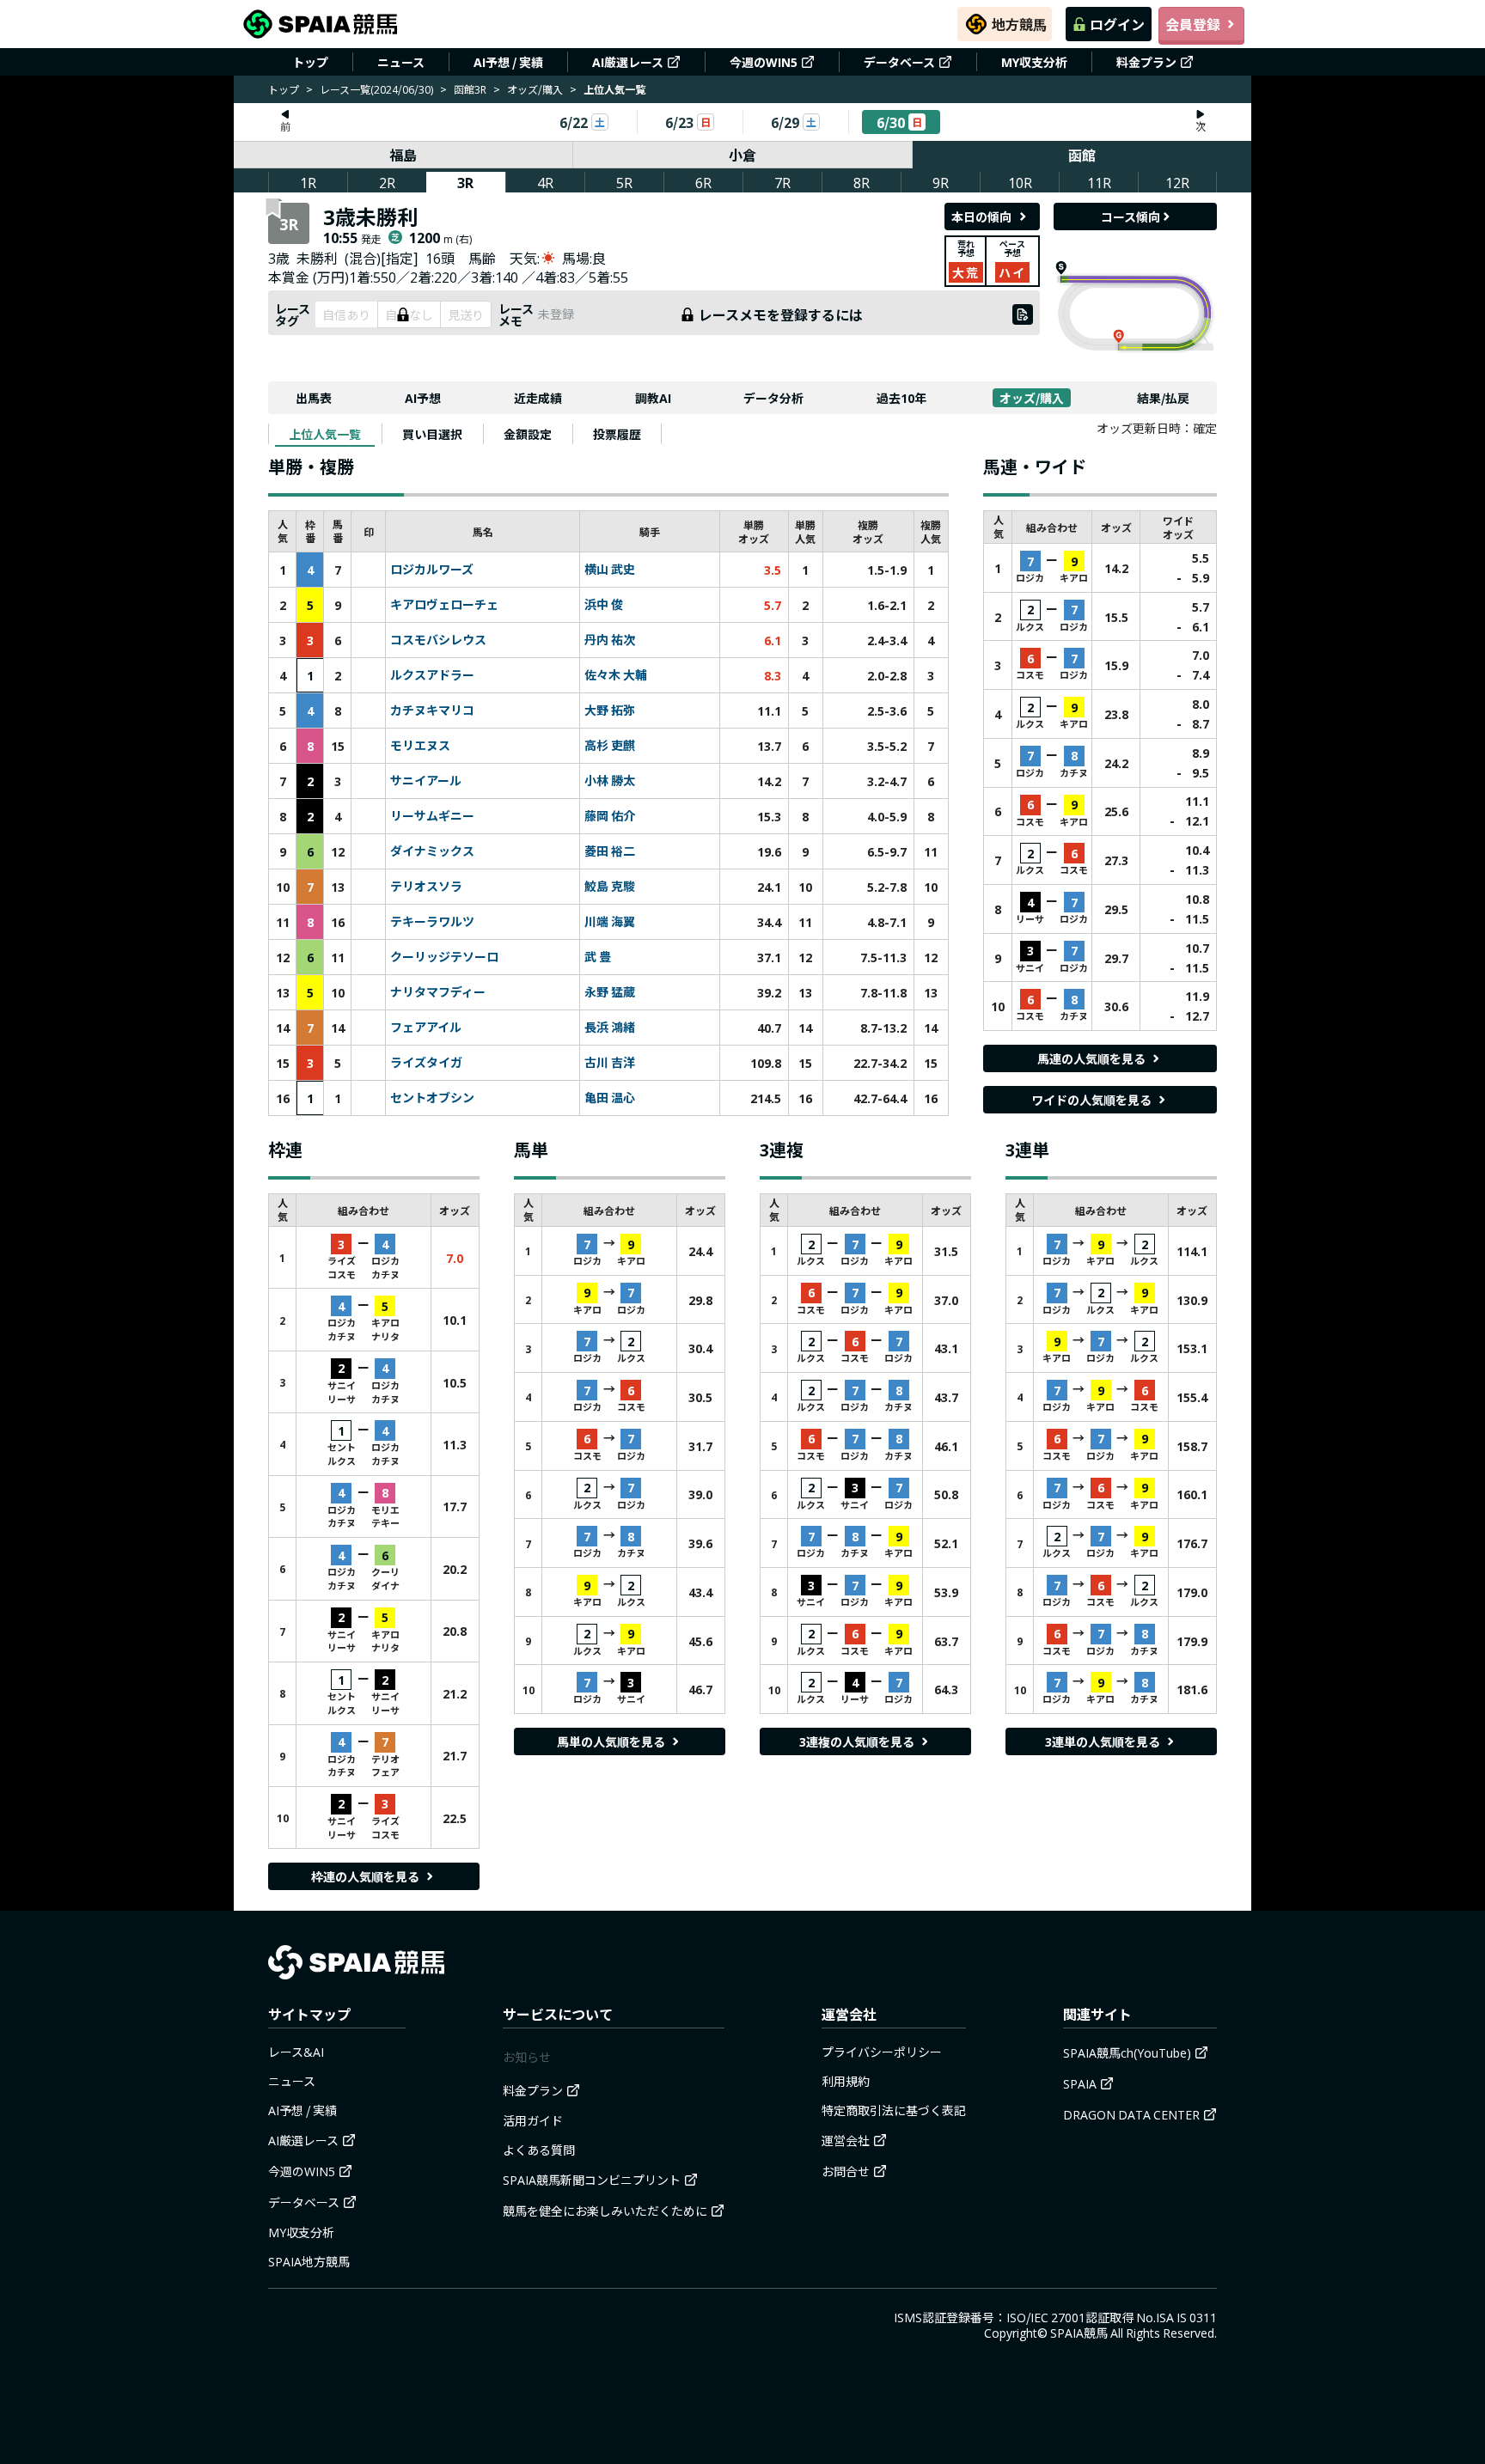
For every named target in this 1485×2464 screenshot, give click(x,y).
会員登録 (1193, 24)
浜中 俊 (604, 605)
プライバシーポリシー (882, 2052)
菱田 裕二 (610, 851)
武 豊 (598, 957)
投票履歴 (617, 434)
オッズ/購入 (535, 89)
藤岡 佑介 (610, 816)
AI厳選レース (628, 62)
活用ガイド (533, 2120)
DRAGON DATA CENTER (1131, 2114)
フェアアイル (426, 1028)
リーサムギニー (432, 816)
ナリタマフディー (438, 992)
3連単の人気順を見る (1103, 1741)
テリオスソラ (426, 887)
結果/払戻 (1163, 398)
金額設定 (528, 434)
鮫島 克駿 (610, 887)
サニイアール (426, 781)
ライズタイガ (426, 1063)
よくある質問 (539, 2150)
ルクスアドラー (432, 675)
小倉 (742, 155)
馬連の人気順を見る (1091, 1058)
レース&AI (296, 2052)
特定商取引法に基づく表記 (894, 2110)
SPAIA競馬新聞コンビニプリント (592, 2180)
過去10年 (901, 398)
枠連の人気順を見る (365, 1876)
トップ (310, 62)
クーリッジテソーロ (444, 957)
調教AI (653, 398)
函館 (1082, 155)
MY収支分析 (1034, 62)
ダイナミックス (432, 851)
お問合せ (846, 2171)
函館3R (470, 89)
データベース (899, 62)
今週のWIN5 (764, 62)
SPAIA (1080, 2083)
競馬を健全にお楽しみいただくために (605, 2211)
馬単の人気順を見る (611, 1741)
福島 (403, 155)
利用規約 (846, 2081)
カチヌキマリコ (432, 711)
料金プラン (1146, 62)
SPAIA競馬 (1079, 2333)
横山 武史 (610, 570)
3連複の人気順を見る (857, 1741)
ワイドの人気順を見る (1091, 1100)
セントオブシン (432, 1098)
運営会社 (846, 2140)
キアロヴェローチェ (444, 605)
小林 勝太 (610, 781)
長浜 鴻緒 (610, 1028)
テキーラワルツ (432, 922)
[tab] (325, 434)
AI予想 (423, 398)
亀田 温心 (610, 1098)
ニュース (401, 62)
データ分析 (773, 398)
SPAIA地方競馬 (309, 2261)
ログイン (1117, 24)
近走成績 (538, 398)
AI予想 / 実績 (508, 62)
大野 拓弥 (610, 711)
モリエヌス (420, 746)
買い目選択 (432, 434)
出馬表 (314, 398)
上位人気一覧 (325, 434)
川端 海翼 (610, 922)
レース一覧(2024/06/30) (376, 89)
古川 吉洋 (610, 1063)
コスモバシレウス (438, 640)
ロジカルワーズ (432, 570)
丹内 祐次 (610, 640)
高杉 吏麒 (610, 746)
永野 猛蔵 (610, 992)
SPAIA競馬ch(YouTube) (1127, 2052)
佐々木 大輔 (616, 675)
